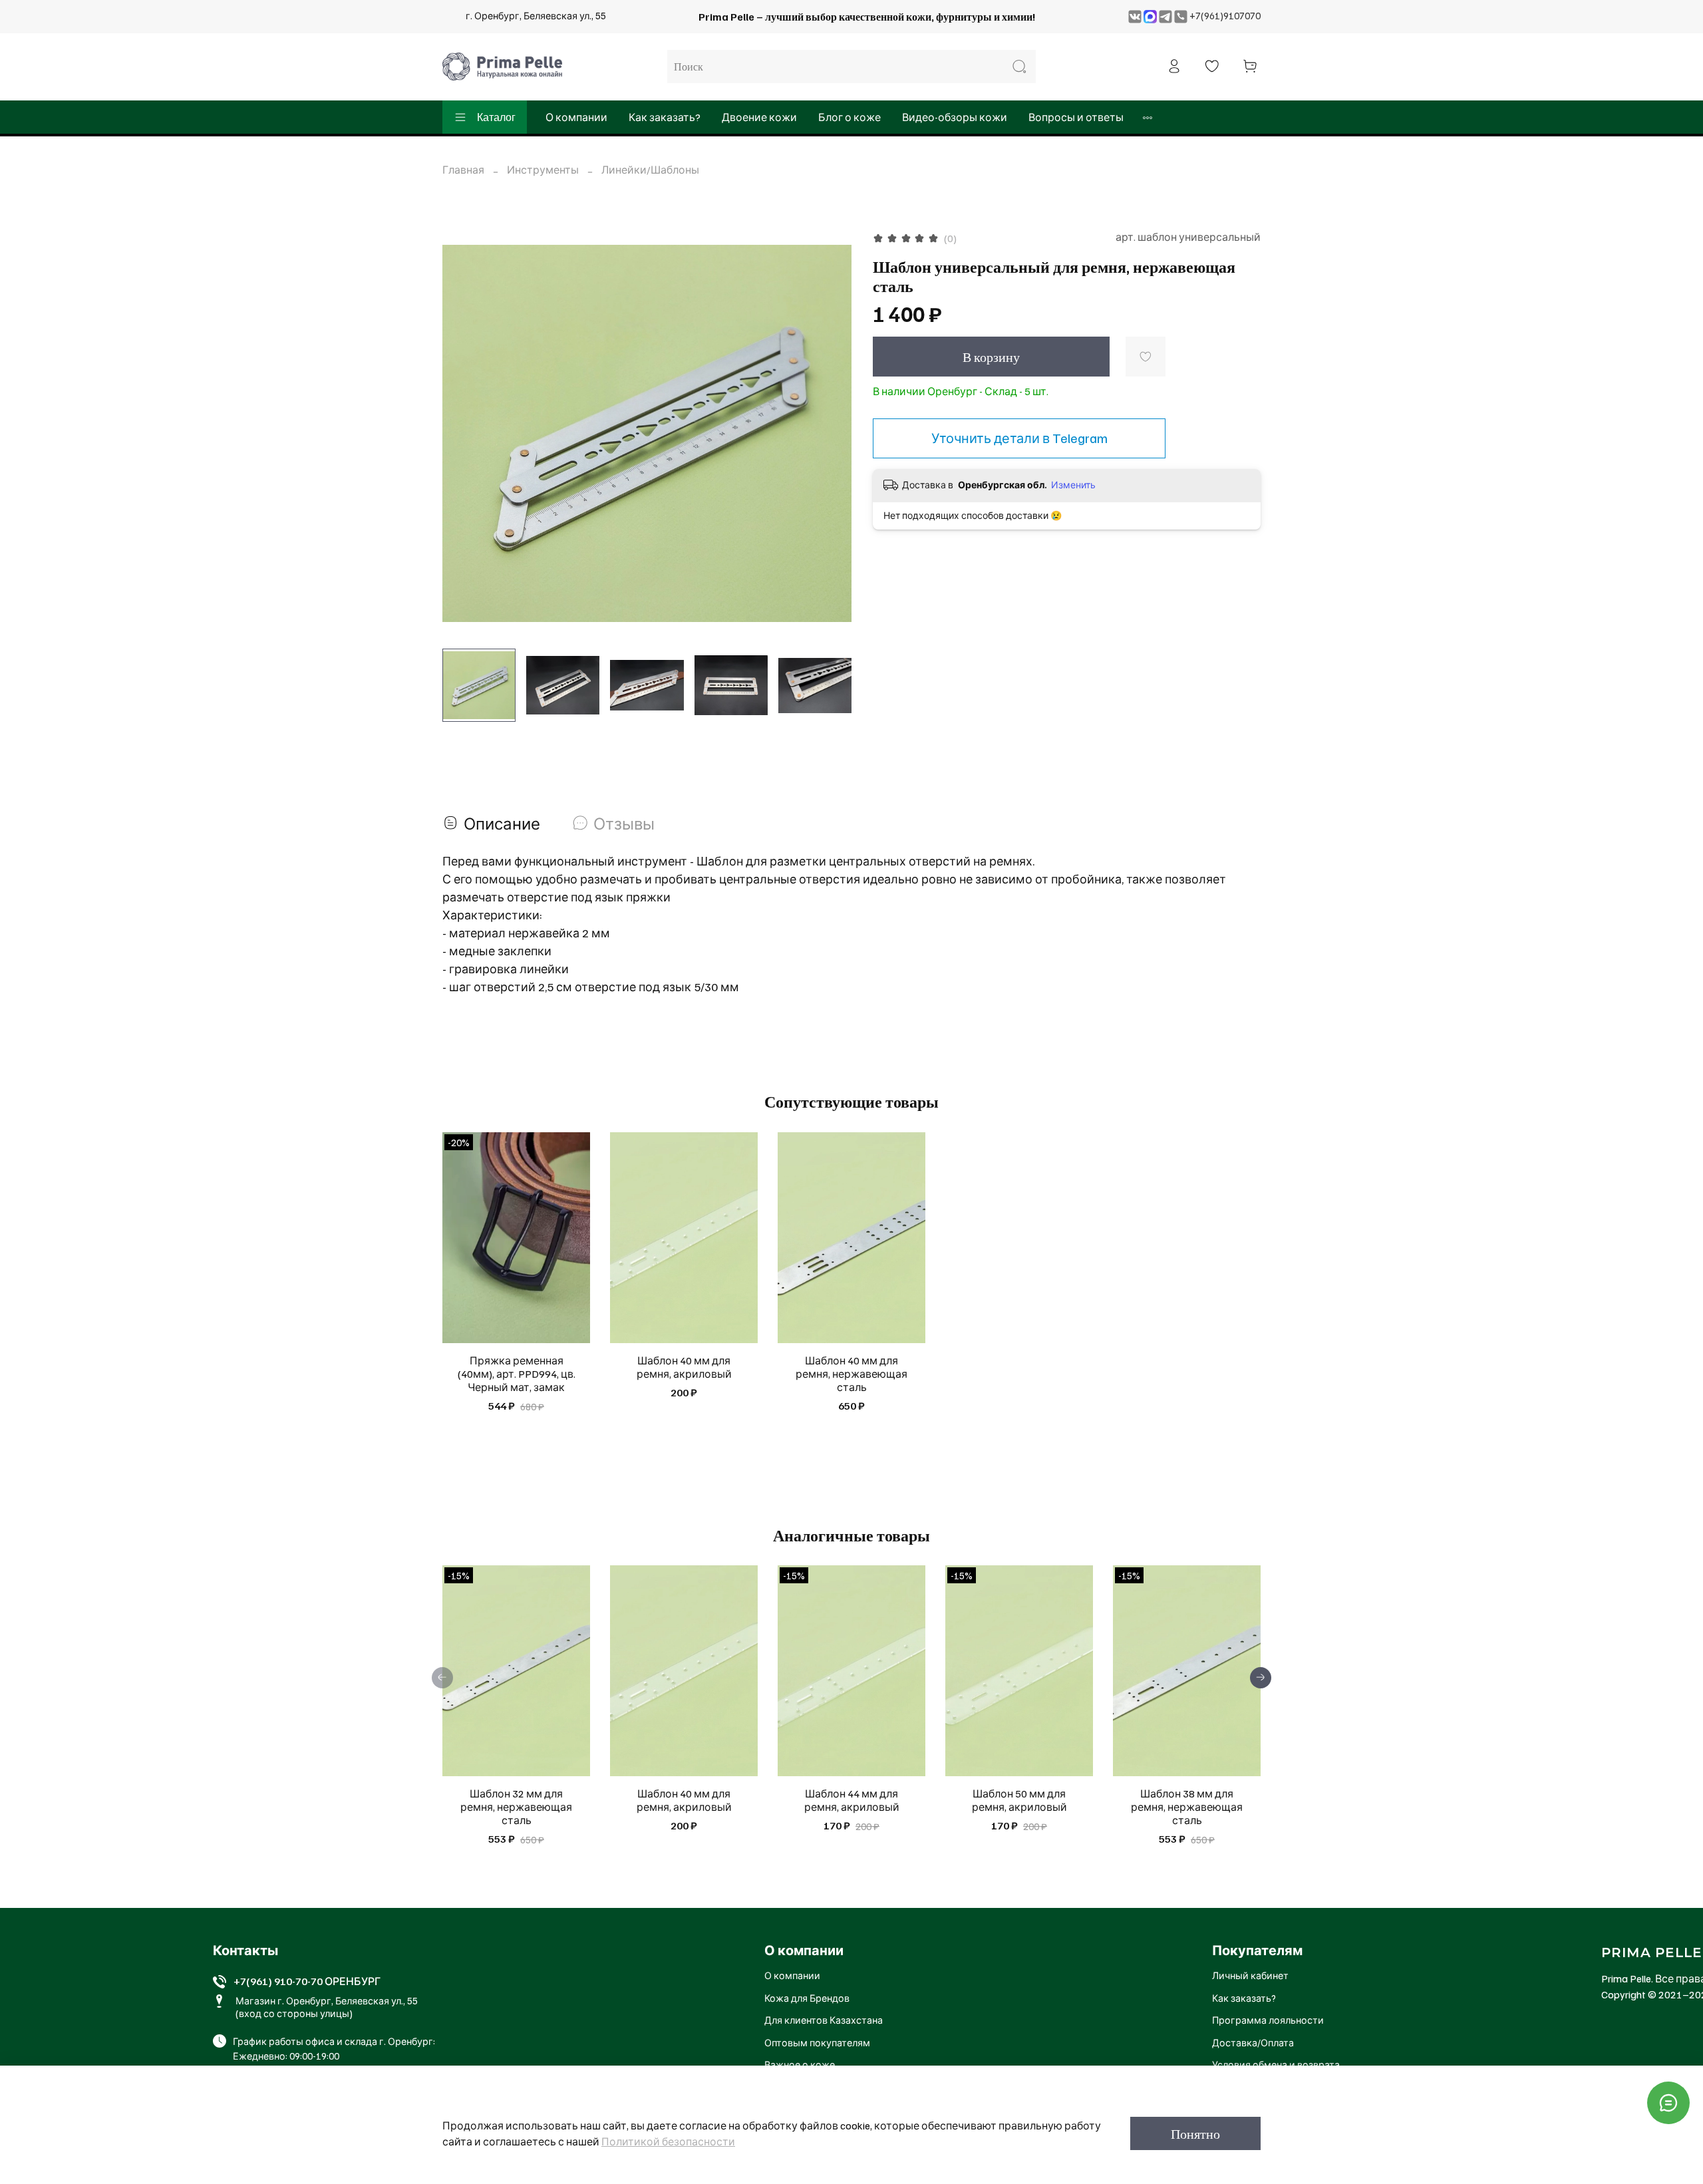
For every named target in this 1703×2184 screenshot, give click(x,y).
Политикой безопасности (668, 2141)
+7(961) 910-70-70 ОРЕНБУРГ (307, 1981)
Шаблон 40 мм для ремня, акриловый (684, 1367)
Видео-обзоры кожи (955, 117)
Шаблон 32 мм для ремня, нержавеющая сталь (516, 1807)
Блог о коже (850, 117)
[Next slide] (830, 433)
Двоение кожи (759, 117)
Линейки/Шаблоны (650, 170)
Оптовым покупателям (817, 2042)
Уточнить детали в (1019, 438)
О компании (576, 117)
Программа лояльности (1268, 2020)
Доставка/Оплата (1253, 2042)
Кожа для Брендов (807, 1998)
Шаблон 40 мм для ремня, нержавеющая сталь (851, 1374)
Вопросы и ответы (1076, 117)
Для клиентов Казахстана (824, 2020)
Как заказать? (665, 117)
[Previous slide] (464, 433)
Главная (463, 170)
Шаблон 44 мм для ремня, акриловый (852, 1801)
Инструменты (543, 170)
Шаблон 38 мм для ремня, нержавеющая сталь (1187, 1807)
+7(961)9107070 (1225, 15)
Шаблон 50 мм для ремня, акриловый (1019, 1801)
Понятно (1195, 2133)
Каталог (496, 117)
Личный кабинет (1250, 1975)
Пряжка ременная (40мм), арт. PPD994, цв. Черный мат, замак (517, 1374)
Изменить (1073, 485)
